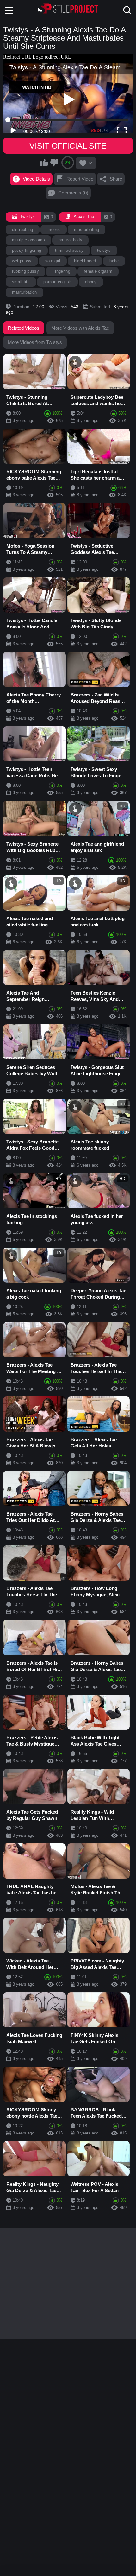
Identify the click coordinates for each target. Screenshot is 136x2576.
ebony (91, 282)
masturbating (87, 229)
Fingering (61, 271)
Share (116, 179)
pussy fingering (27, 250)
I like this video (44, 162)
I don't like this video (54, 162)
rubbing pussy (25, 271)
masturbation (25, 292)
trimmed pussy (69, 250)
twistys (104, 250)
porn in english (57, 282)
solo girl (53, 261)
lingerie (54, 229)
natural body (70, 240)
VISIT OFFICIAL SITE (68, 146)
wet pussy (22, 261)
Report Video (80, 179)
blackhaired (85, 261)
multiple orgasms (28, 240)
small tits (21, 282)
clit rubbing (23, 229)
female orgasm (98, 271)
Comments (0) (73, 193)
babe (114, 261)
